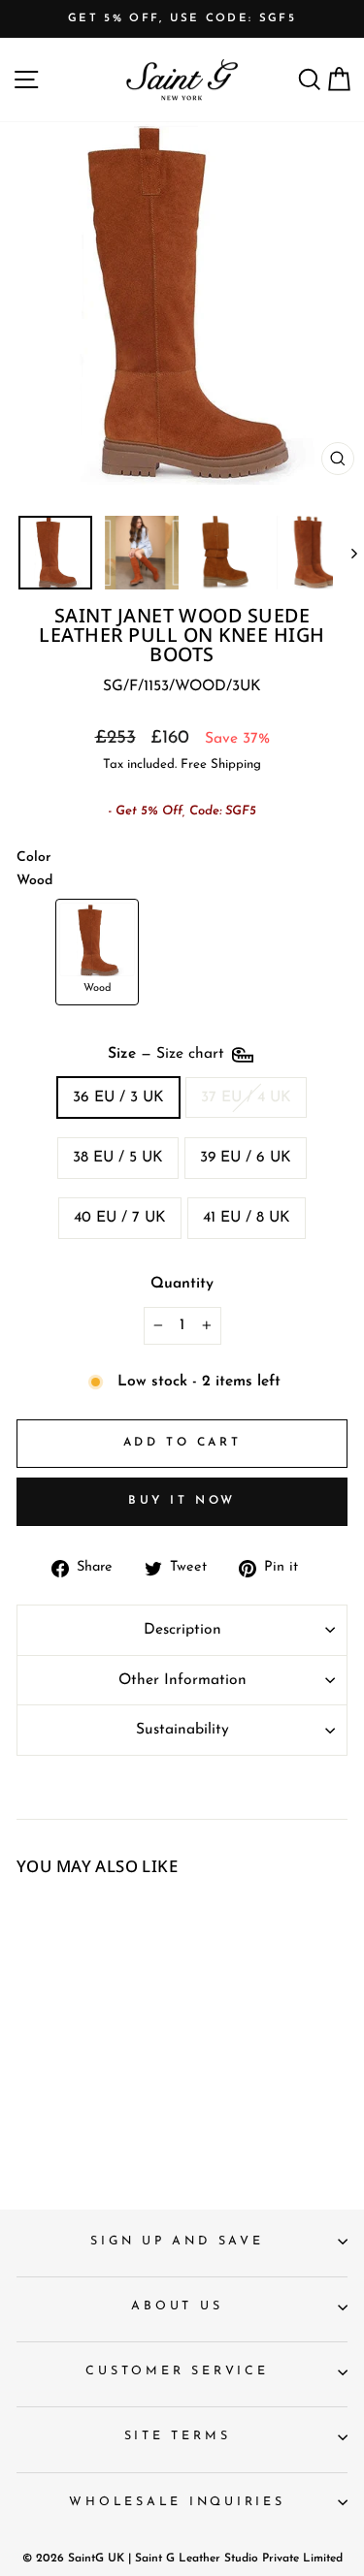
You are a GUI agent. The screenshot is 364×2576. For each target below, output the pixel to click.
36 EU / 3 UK (118, 1097)
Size (168, 1054)
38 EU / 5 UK (118, 1158)
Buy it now (182, 1501)
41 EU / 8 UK (247, 1218)
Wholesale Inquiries (177, 2502)
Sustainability (182, 1730)
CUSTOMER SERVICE (177, 2371)
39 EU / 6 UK (246, 1158)
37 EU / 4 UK (246, 1097)
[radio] (97, 952)
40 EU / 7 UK (120, 1218)
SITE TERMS (178, 2436)
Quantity (182, 1284)
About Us (177, 2306)
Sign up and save (177, 2242)
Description (182, 1630)
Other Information (182, 1680)
